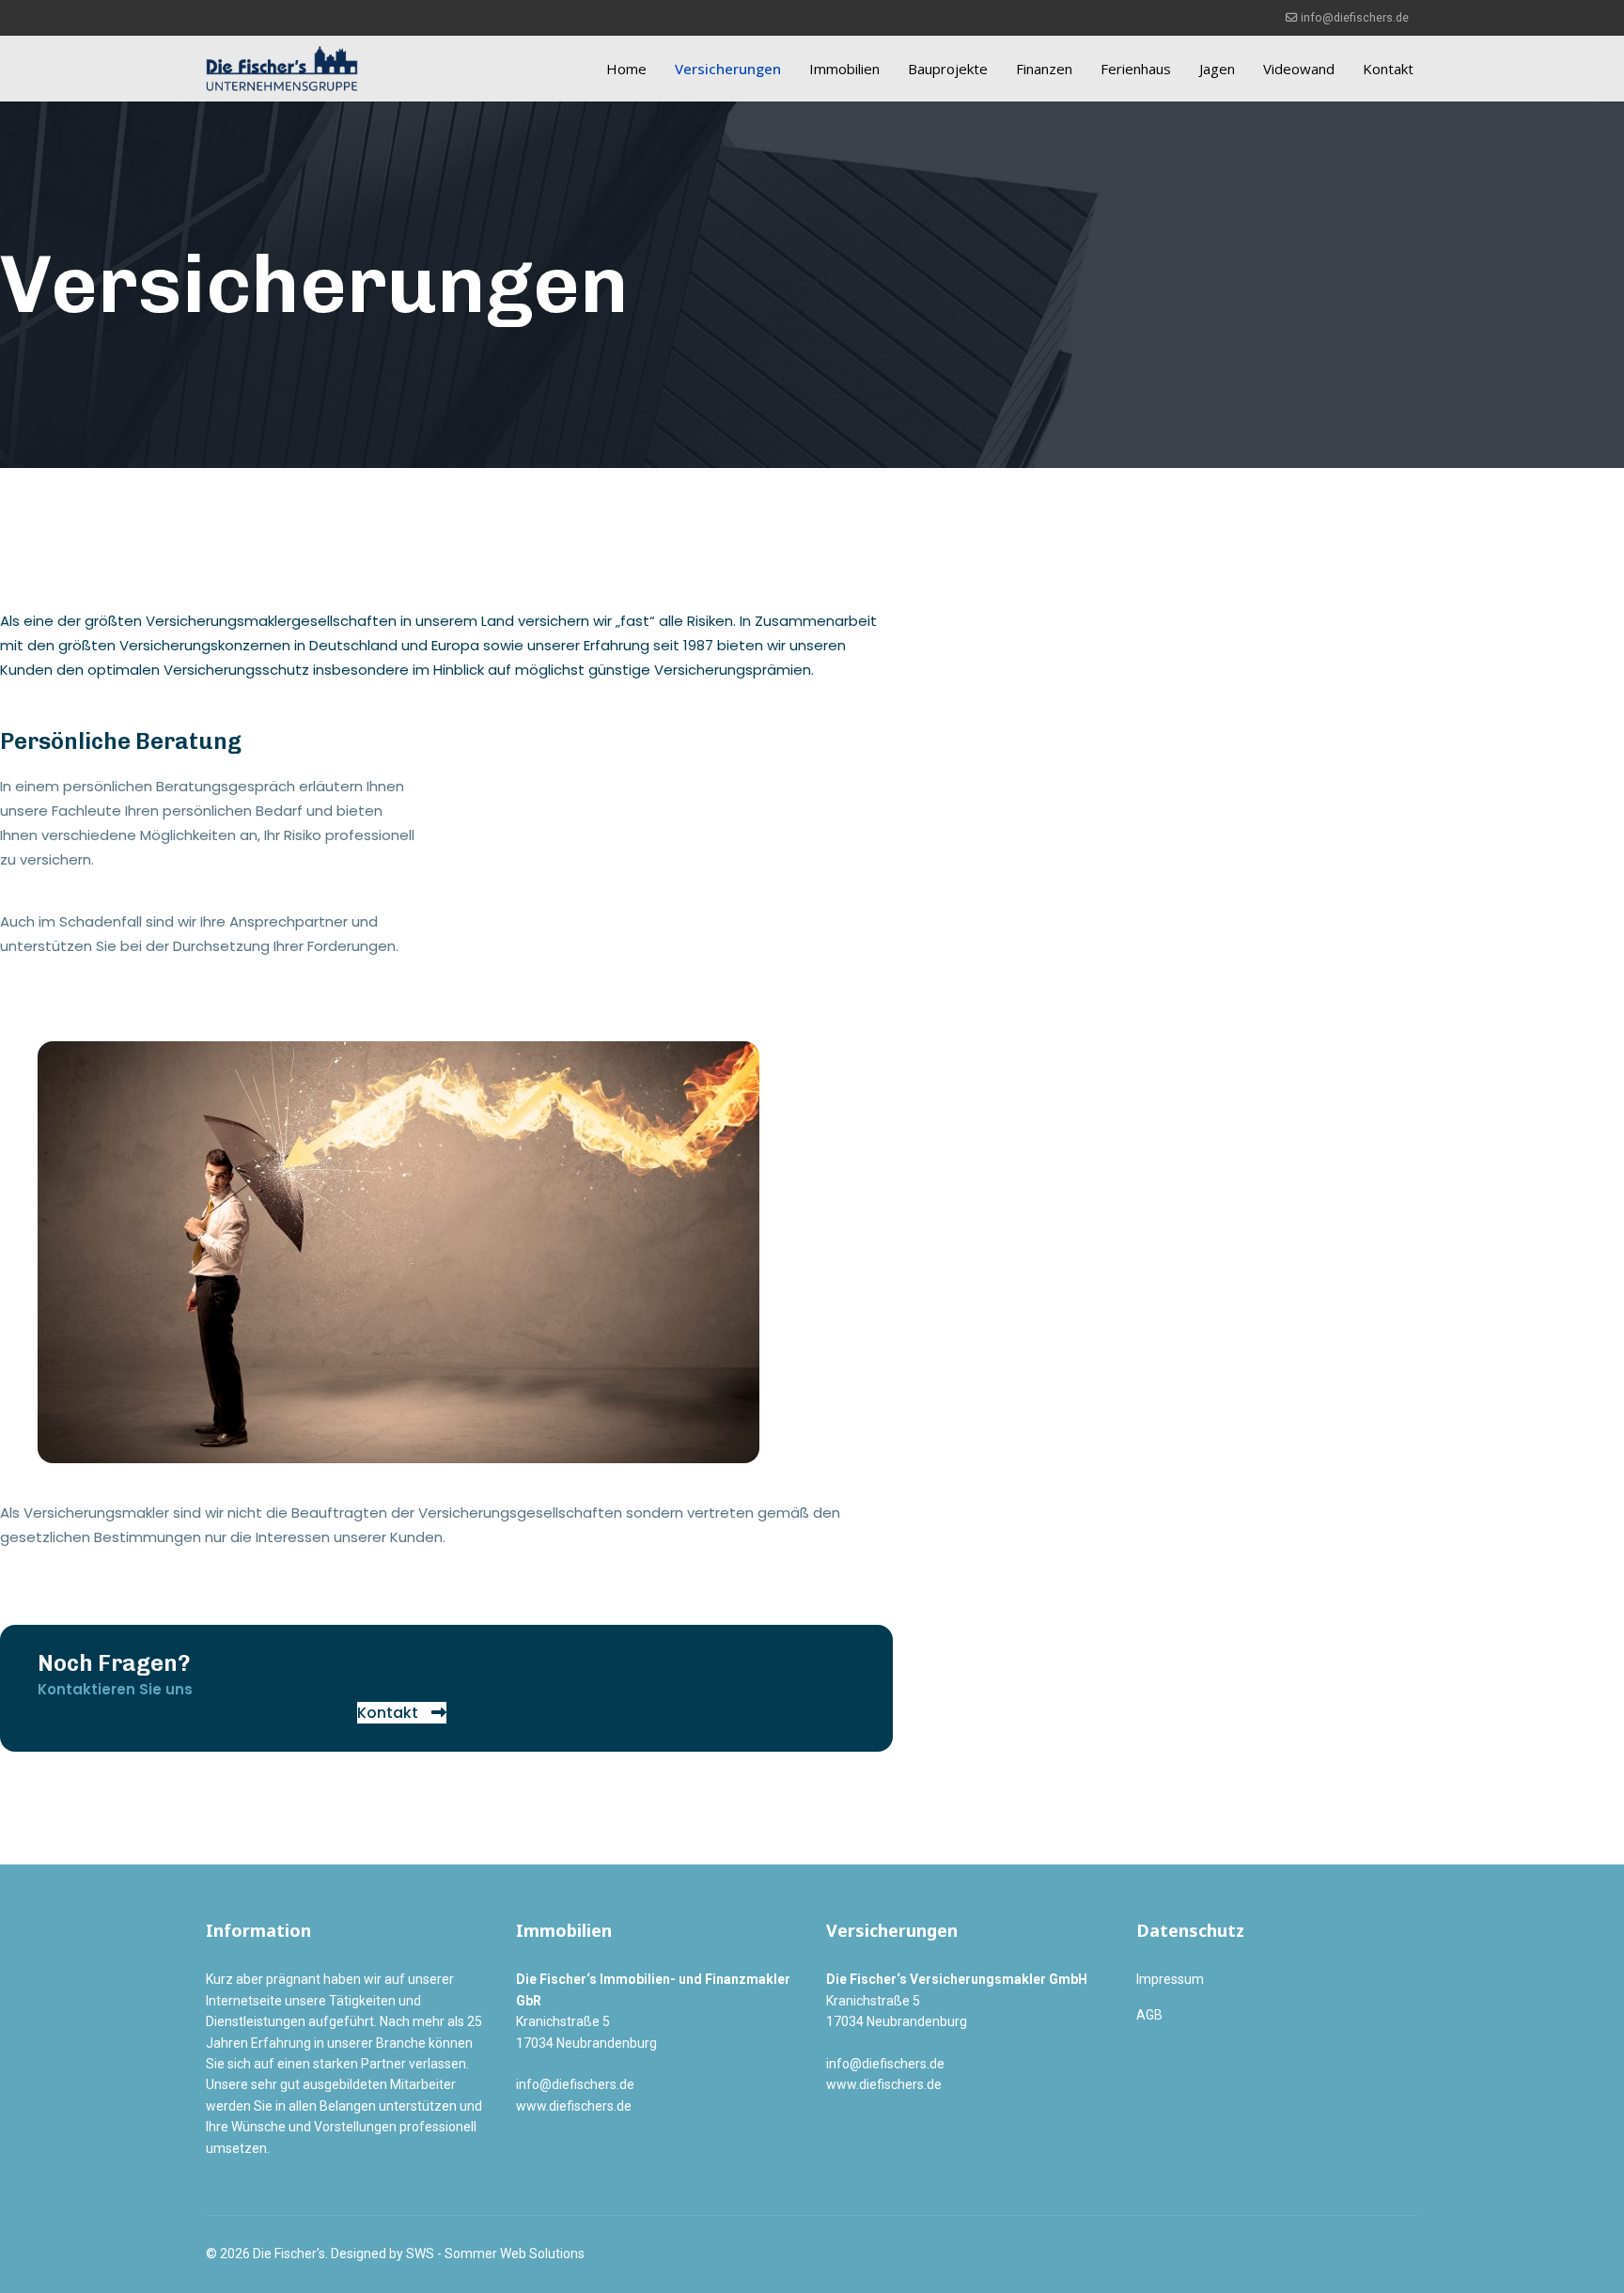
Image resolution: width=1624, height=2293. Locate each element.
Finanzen (1044, 69)
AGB (1149, 2015)
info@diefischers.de (1355, 17)
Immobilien (844, 69)
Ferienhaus (1136, 69)
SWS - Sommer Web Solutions (495, 2254)
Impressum (1170, 1979)
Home (626, 69)
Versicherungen (728, 69)
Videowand (1299, 69)
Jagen (1217, 69)
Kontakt (1388, 69)
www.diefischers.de (574, 2106)
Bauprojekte (948, 69)
